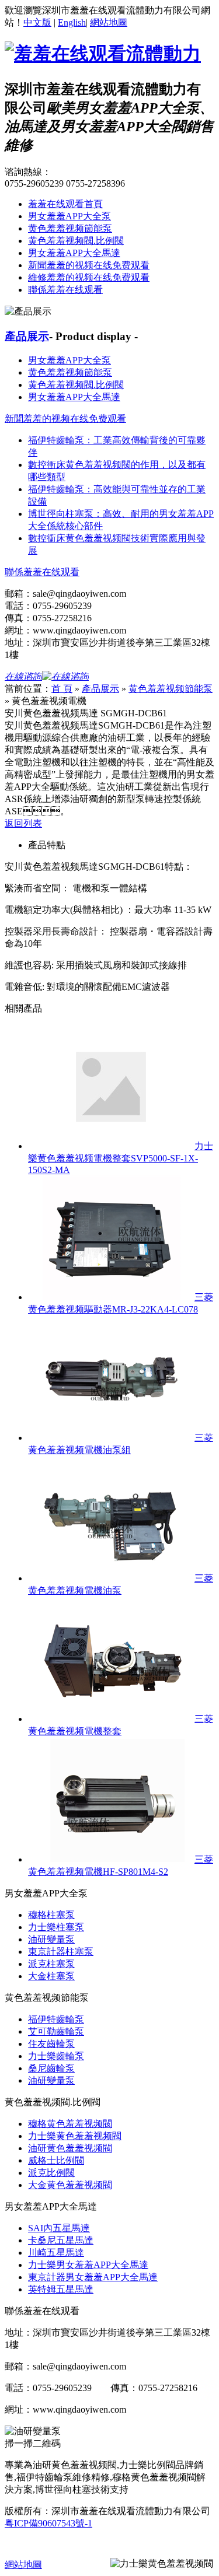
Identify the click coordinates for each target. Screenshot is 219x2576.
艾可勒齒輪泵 (56, 2031)
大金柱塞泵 (51, 1976)
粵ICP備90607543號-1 (48, 2523)
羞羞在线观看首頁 (65, 204)
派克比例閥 (51, 2173)
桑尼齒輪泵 (51, 2068)
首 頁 (62, 689)
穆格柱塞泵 (51, 1915)
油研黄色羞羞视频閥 (70, 2148)
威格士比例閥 (56, 2160)
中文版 (37, 22)
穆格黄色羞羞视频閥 (70, 2124)
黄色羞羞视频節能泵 (70, 228)
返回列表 (23, 823)
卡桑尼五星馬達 (61, 2240)
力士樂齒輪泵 (56, 2056)
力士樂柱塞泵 (56, 1927)
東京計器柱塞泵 (61, 1952)
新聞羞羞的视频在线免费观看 (89, 265)
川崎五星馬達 (56, 2253)
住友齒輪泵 (51, 2044)
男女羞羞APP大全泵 (69, 216)
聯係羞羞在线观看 (65, 290)
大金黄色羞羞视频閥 (70, 2185)
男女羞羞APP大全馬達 (74, 253)
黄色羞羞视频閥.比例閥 (76, 241)
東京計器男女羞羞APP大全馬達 (93, 2277)
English (72, 22)
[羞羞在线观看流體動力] (103, 54)
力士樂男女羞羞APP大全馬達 (88, 2265)
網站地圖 (109, 22)
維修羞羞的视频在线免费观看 (89, 277)
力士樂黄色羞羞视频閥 (75, 2136)
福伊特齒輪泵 (56, 2019)
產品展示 (27, 336)
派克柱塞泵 (51, 1964)
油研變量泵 (51, 1939)
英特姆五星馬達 (61, 2289)
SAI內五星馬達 (59, 2228)
